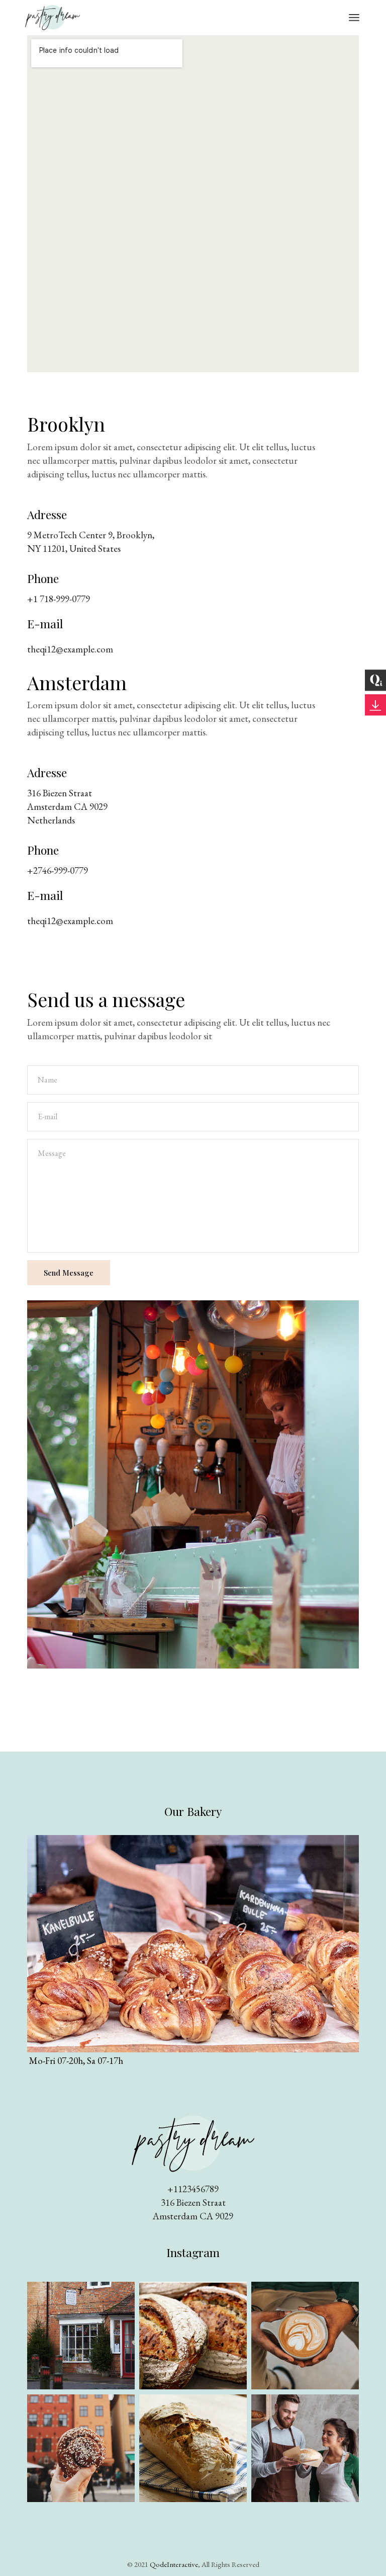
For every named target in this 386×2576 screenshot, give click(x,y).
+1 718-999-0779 (59, 599)
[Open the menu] (354, 18)
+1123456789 (193, 2189)
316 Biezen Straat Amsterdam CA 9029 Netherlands (67, 807)
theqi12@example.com (70, 649)
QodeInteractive (174, 2564)
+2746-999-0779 (58, 870)
